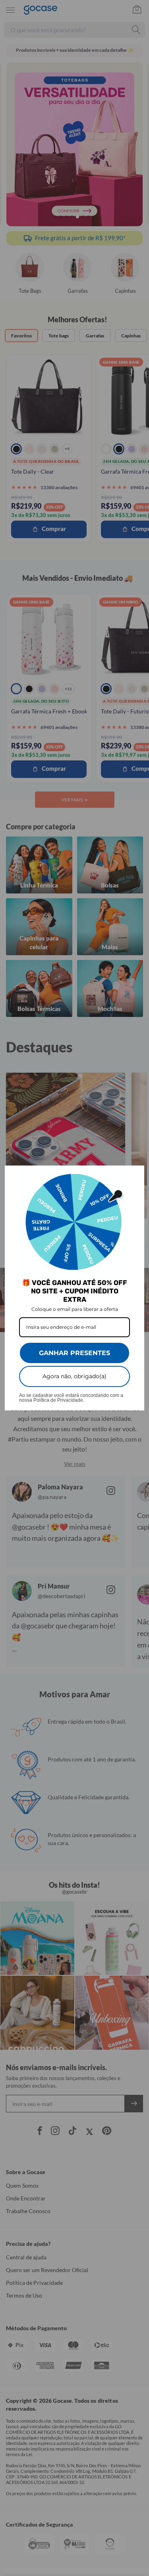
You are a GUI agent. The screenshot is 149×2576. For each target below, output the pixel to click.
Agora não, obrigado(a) (74, 1376)
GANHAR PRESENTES (74, 1353)
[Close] (135, 1175)
